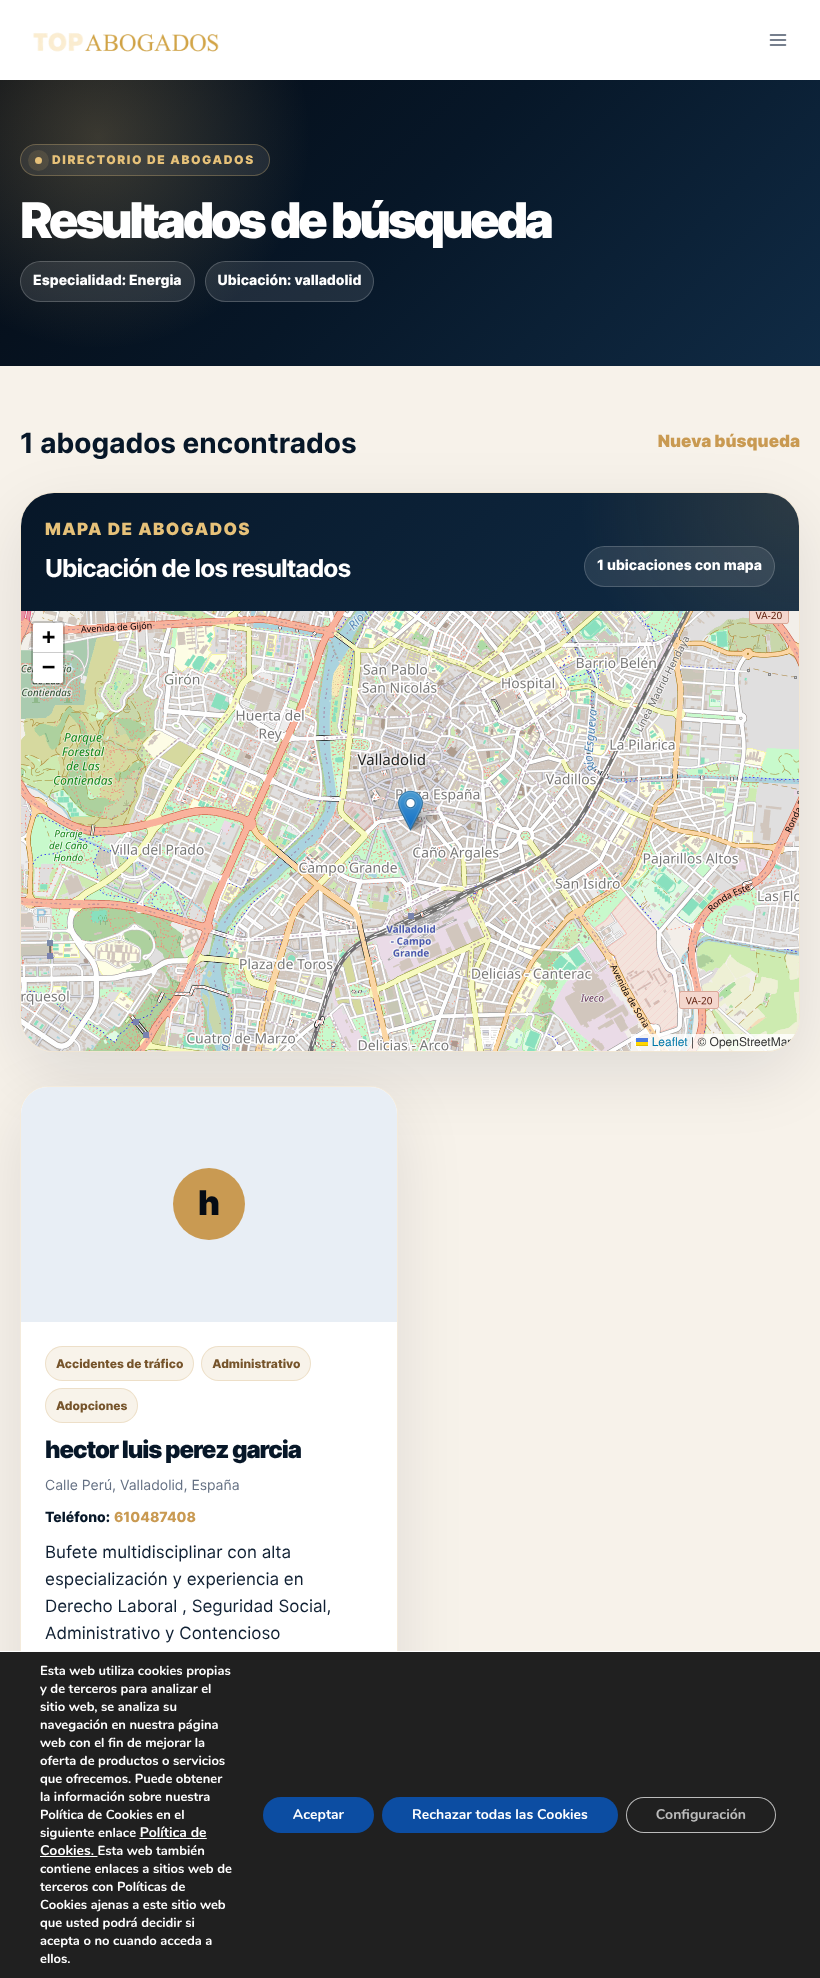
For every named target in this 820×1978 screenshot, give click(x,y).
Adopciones (91, 1405)
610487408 (155, 1517)
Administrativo (256, 1363)
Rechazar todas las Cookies (500, 1814)
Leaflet (667, 1041)
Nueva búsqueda (729, 442)
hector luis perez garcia (173, 1449)
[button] (410, 810)
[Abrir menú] (777, 39)
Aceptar (318, 1814)
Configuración (701, 1814)
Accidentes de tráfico (119, 1363)
